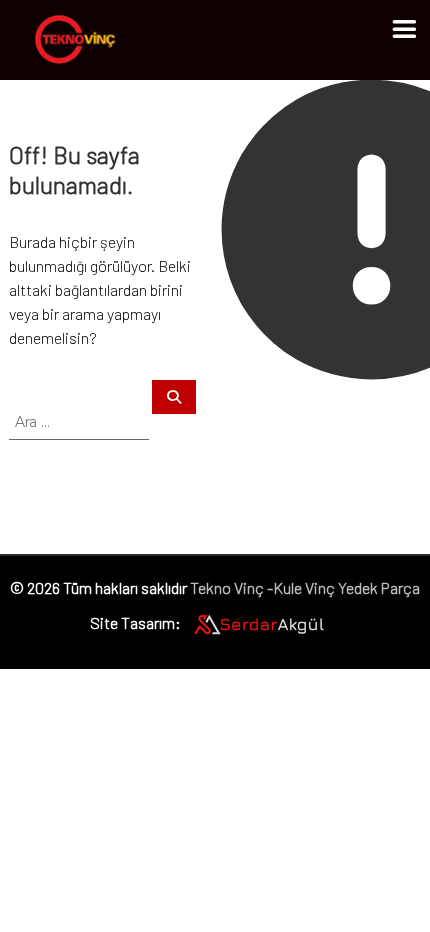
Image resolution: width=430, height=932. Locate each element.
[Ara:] (80, 420)
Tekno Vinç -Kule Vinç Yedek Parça (305, 587)
